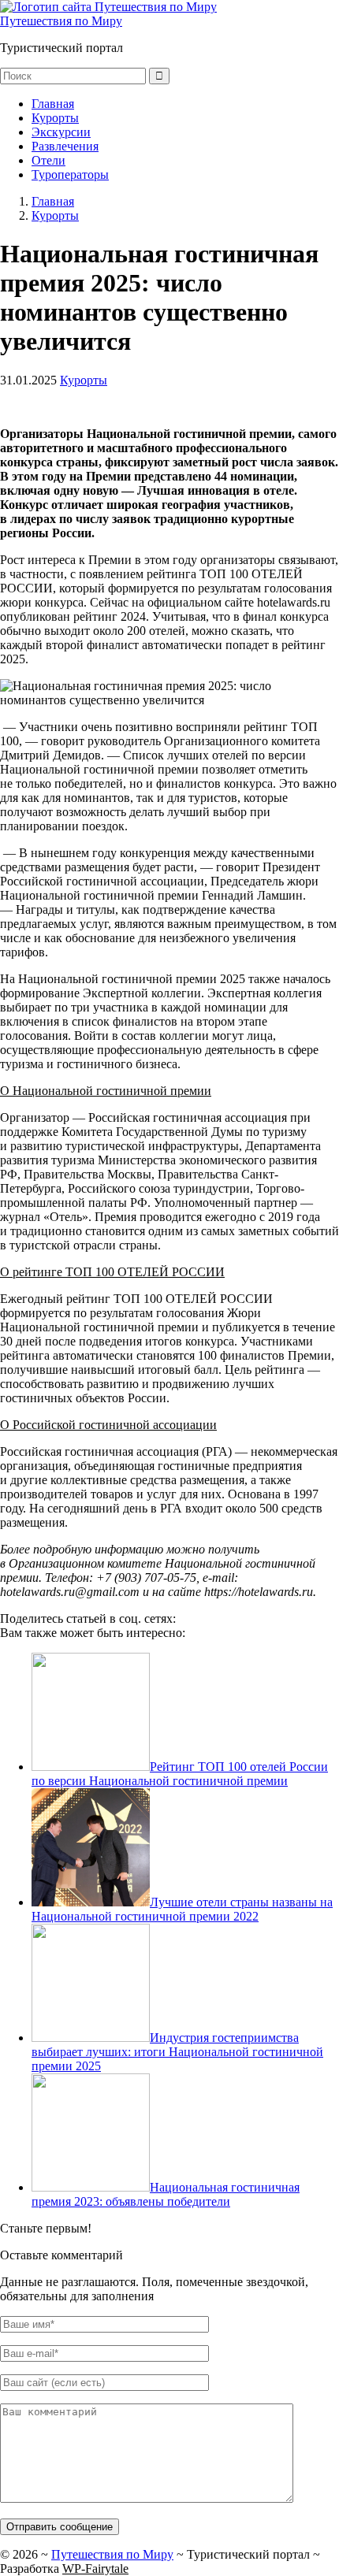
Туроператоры (70, 174)
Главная (53, 104)
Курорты (55, 118)
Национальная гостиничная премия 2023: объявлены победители (166, 2194)
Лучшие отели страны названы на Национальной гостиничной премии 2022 (182, 1909)
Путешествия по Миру (61, 21)
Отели (48, 160)
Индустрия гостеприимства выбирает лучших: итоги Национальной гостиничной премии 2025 (177, 2052)
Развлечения (65, 146)
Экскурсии (61, 132)
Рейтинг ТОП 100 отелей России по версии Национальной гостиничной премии (180, 1774)
